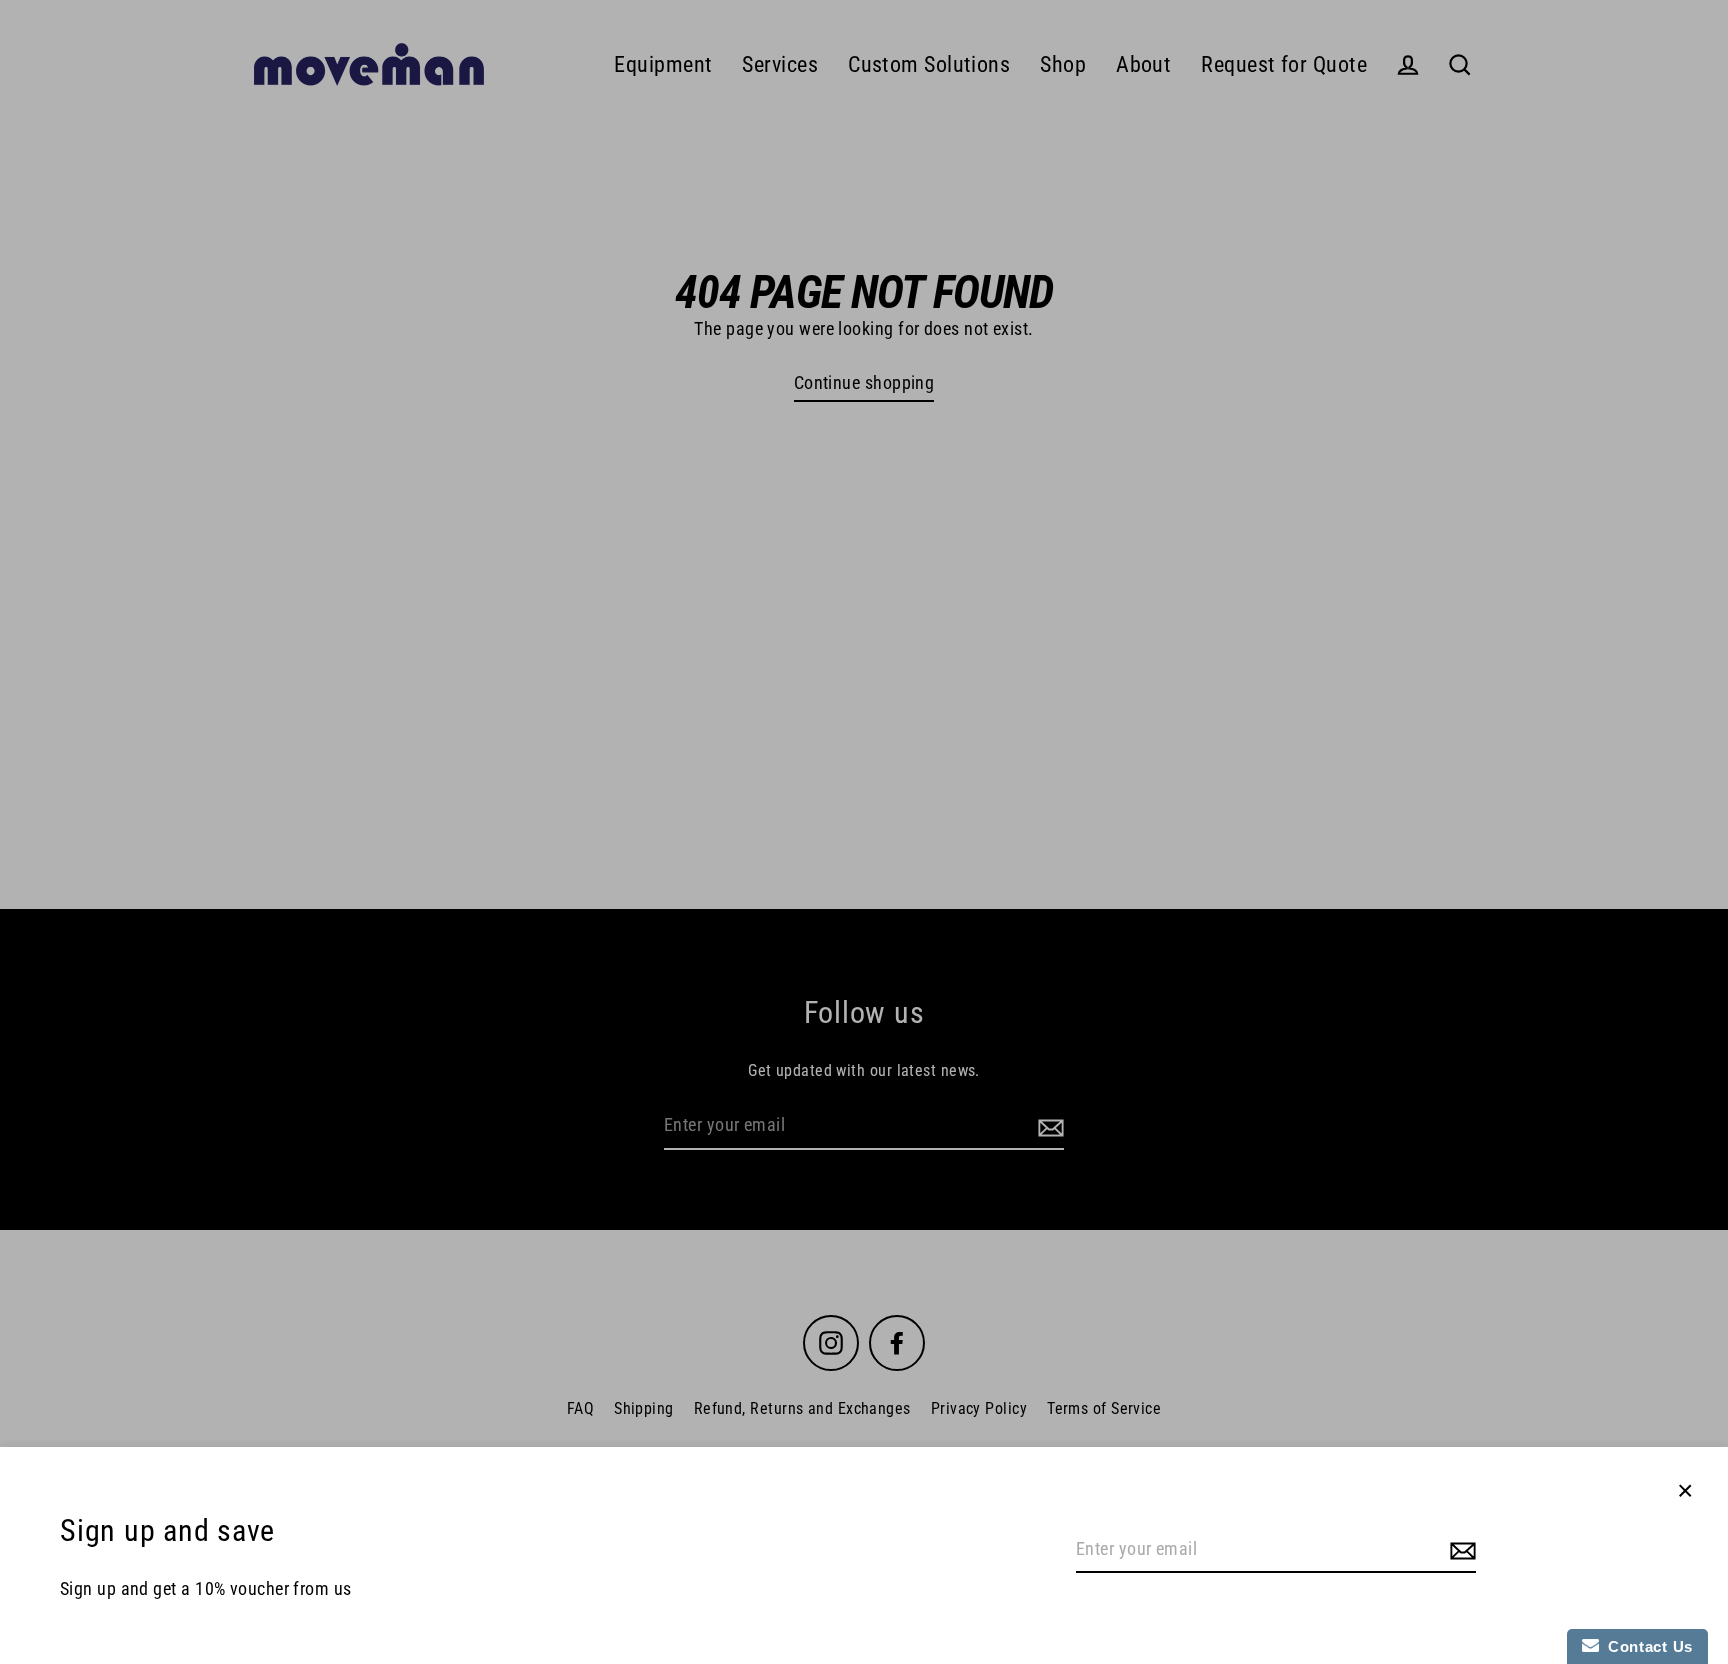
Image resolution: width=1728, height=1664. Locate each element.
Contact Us (1646, 1646)
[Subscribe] (1460, 1550)
